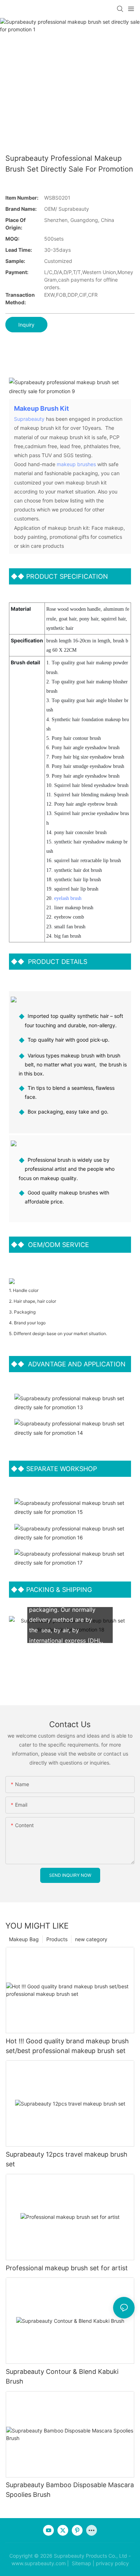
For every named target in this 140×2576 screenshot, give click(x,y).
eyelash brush (68, 898)
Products (57, 1939)
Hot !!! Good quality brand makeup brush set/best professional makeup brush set (67, 2046)
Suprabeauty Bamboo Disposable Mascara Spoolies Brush (70, 2490)
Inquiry (26, 325)
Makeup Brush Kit (41, 408)
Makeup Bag (24, 1939)
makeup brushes (76, 464)
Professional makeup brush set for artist (67, 2268)
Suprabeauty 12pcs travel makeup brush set (67, 2159)
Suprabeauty (29, 419)
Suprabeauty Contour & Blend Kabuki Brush (62, 2376)
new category (91, 1939)
